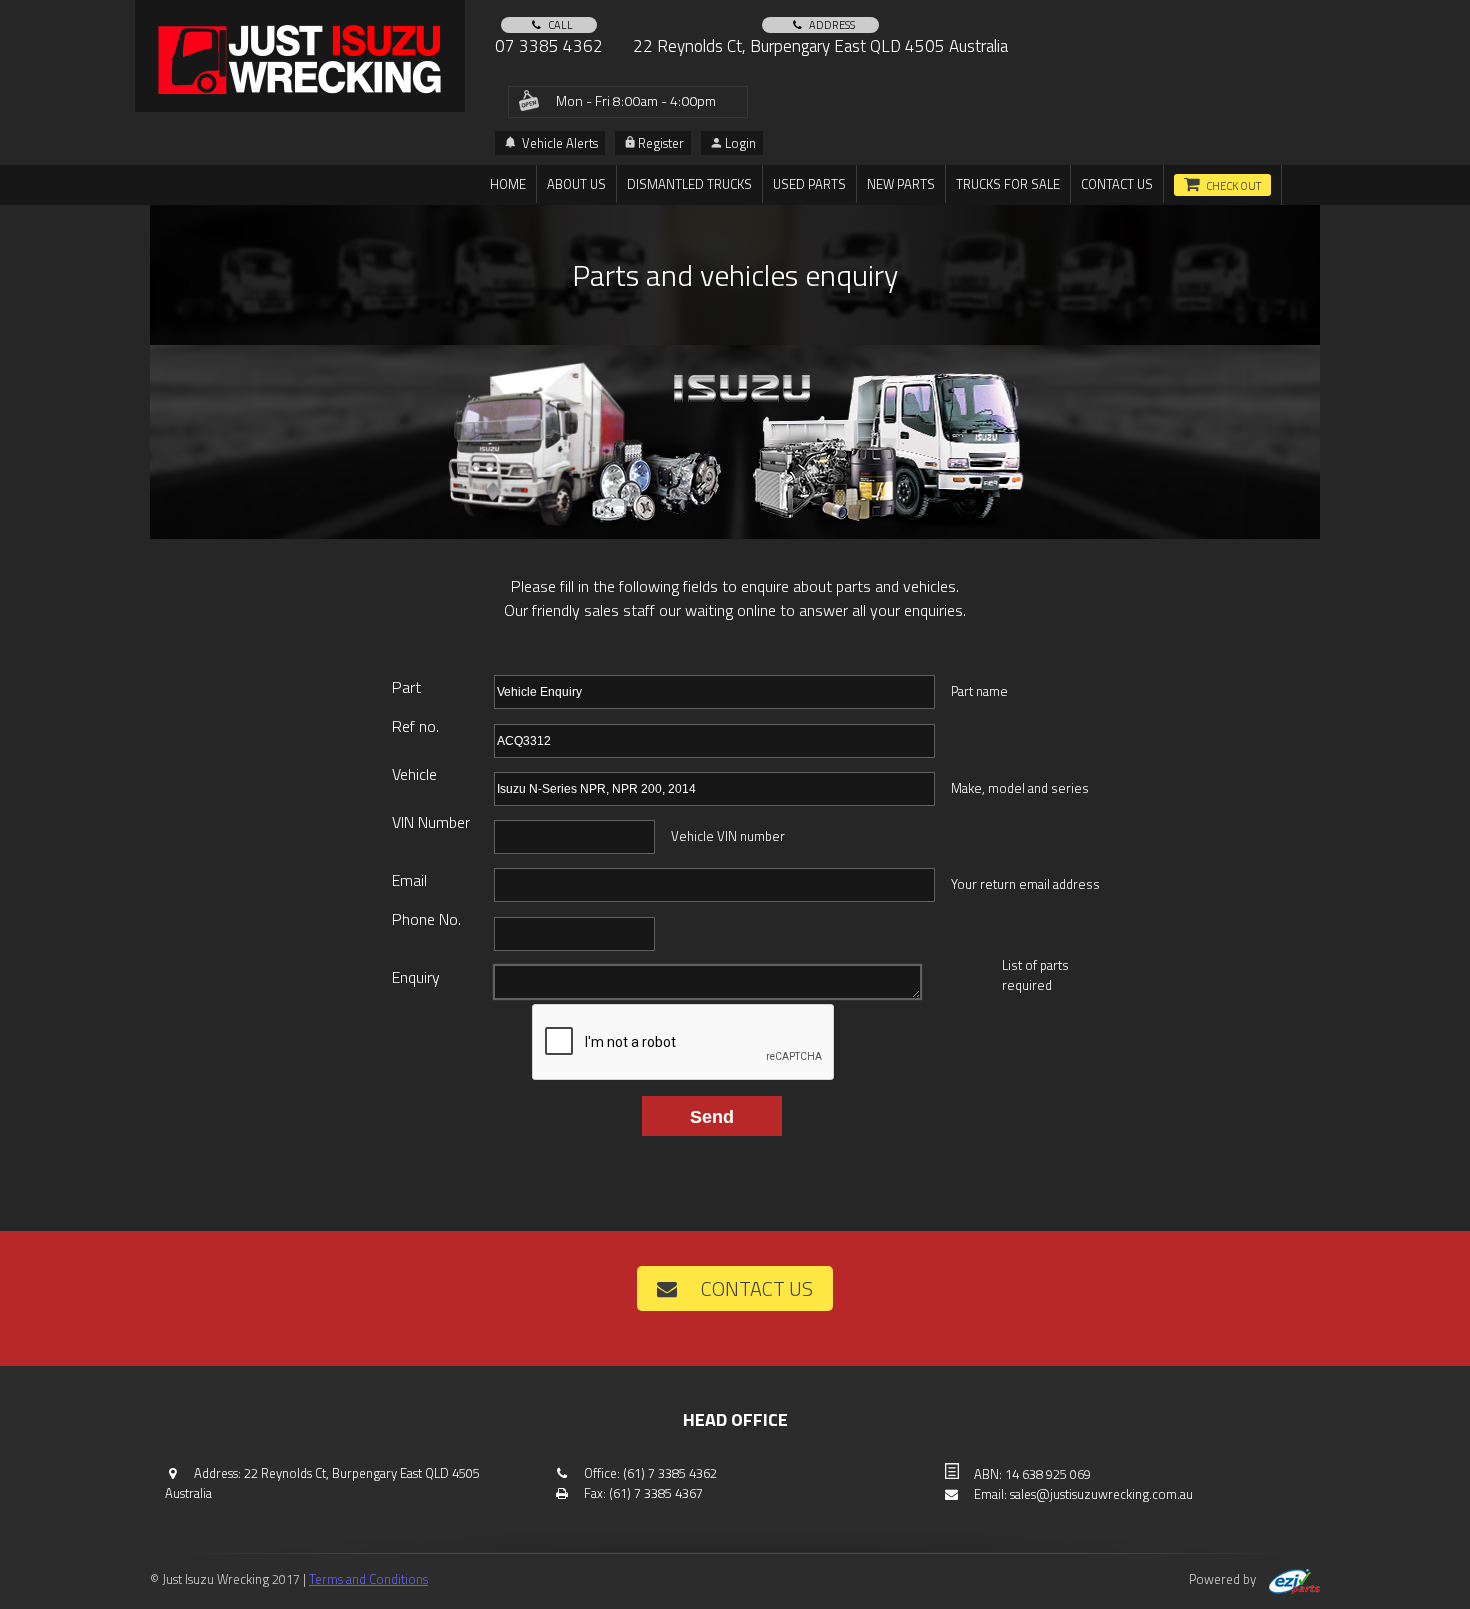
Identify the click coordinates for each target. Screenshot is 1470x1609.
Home (508, 184)
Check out (1233, 186)
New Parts (901, 184)
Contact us (1117, 184)
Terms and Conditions (368, 1579)
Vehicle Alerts (558, 143)
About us (576, 184)
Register (661, 143)
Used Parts (809, 184)
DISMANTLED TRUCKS (689, 184)
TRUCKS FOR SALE (1008, 184)
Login (740, 143)
